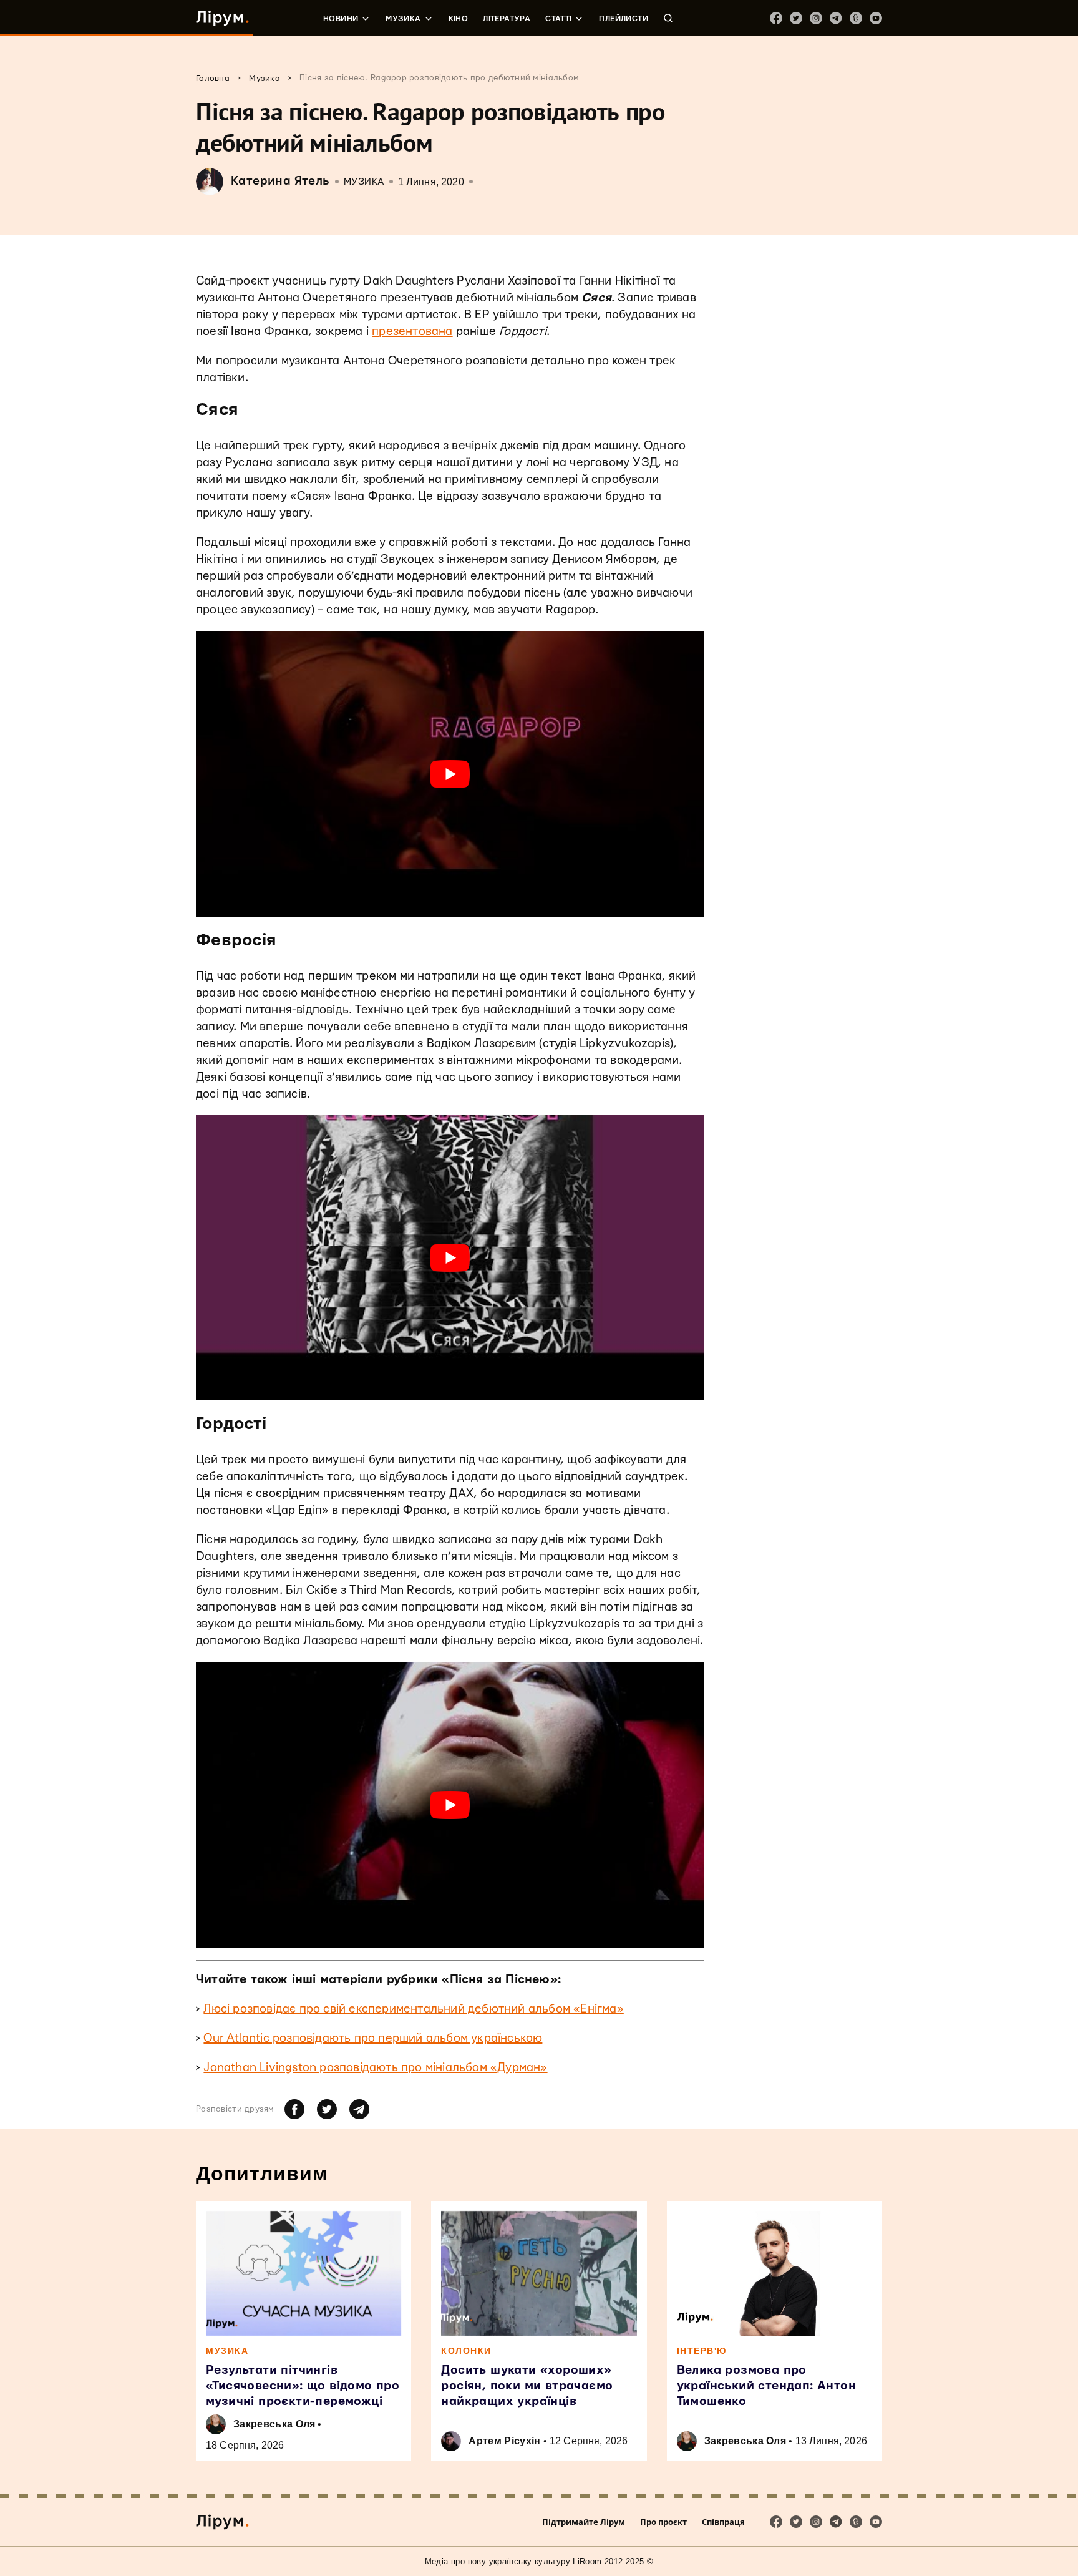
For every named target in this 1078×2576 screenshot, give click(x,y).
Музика (403, 19)
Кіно (459, 19)
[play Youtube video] (450, 774)
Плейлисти (624, 19)
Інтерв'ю (702, 2351)
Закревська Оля (274, 2424)
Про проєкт (663, 2522)
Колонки (466, 2351)
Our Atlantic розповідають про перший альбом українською (373, 2038)
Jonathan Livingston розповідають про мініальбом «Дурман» (375, 2068)
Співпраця (723, 2522)
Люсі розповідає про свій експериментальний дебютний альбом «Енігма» (413, 2009)
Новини (341, 19)
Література (507, 19)
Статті (558, 19)
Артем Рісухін (504, 2441)
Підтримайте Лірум (584, 2522)
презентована (412, 332)
